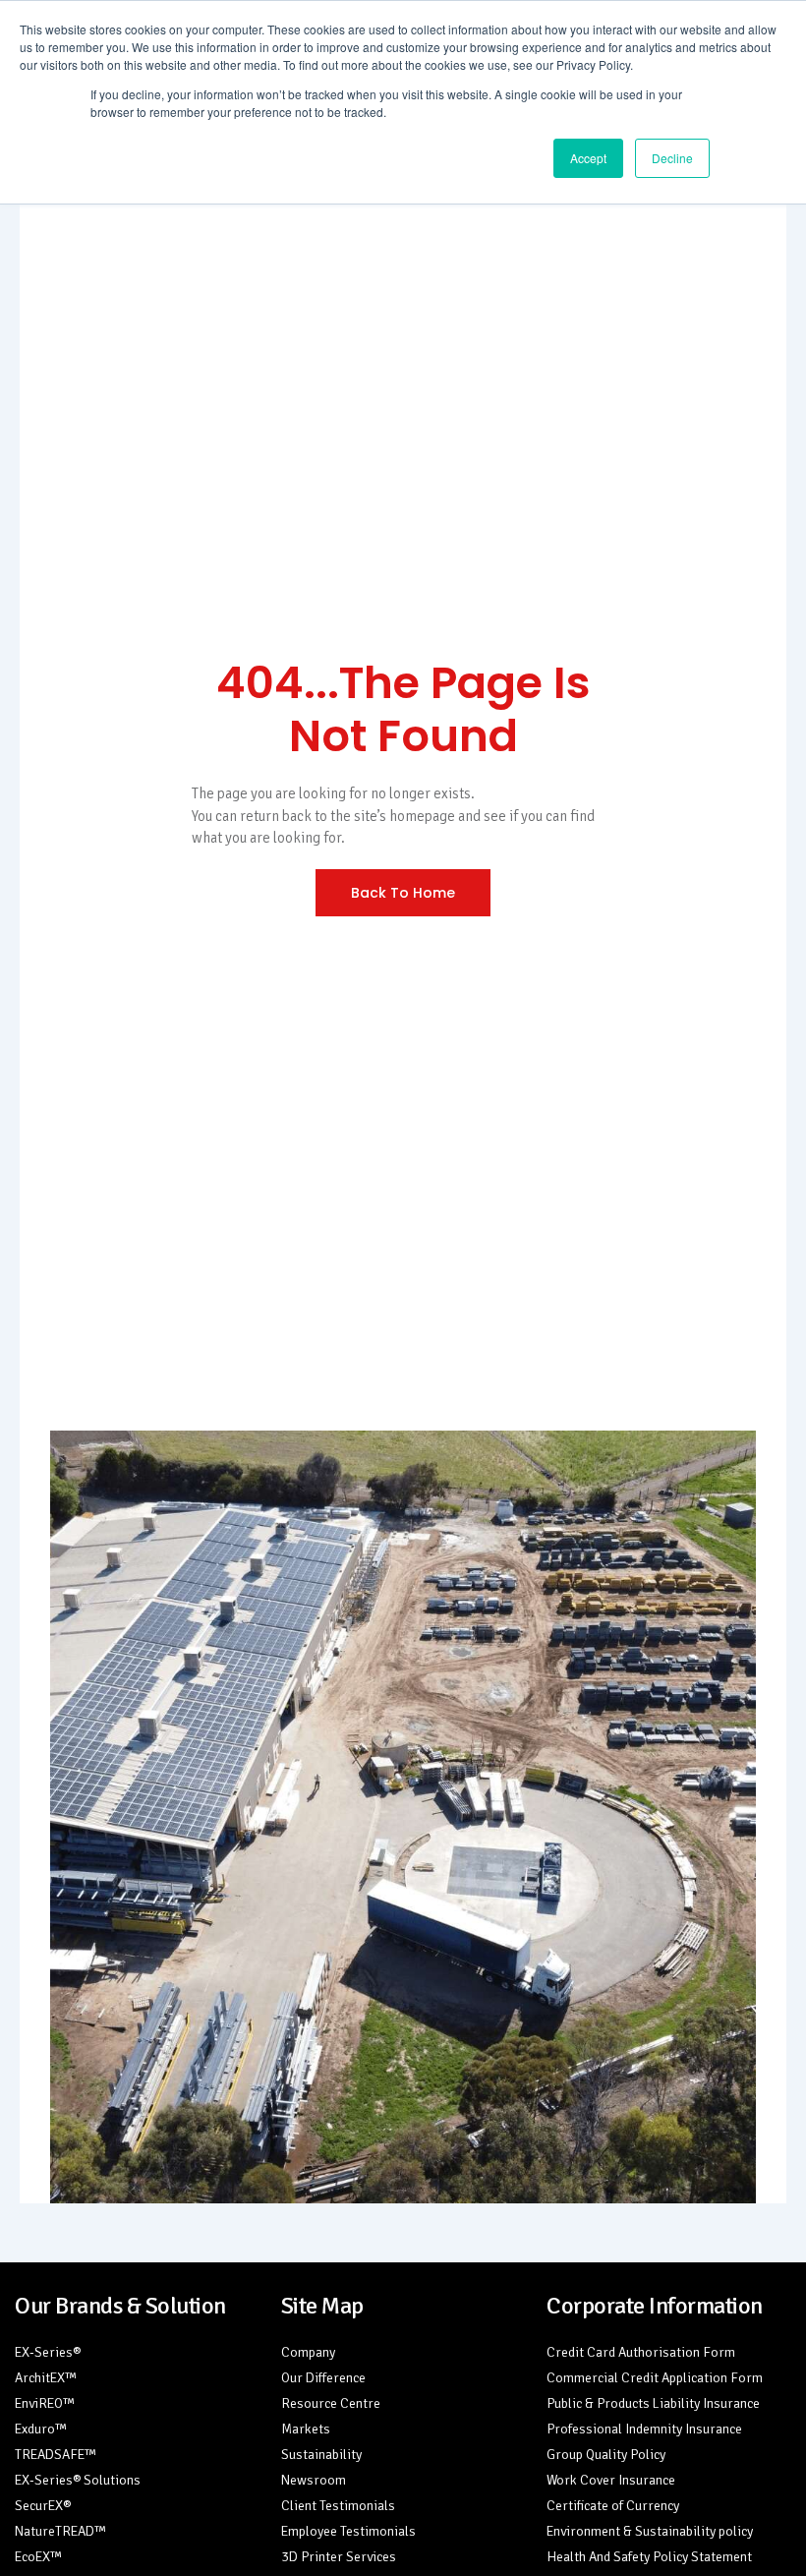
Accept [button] (588, 158)
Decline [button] (672, 158)
